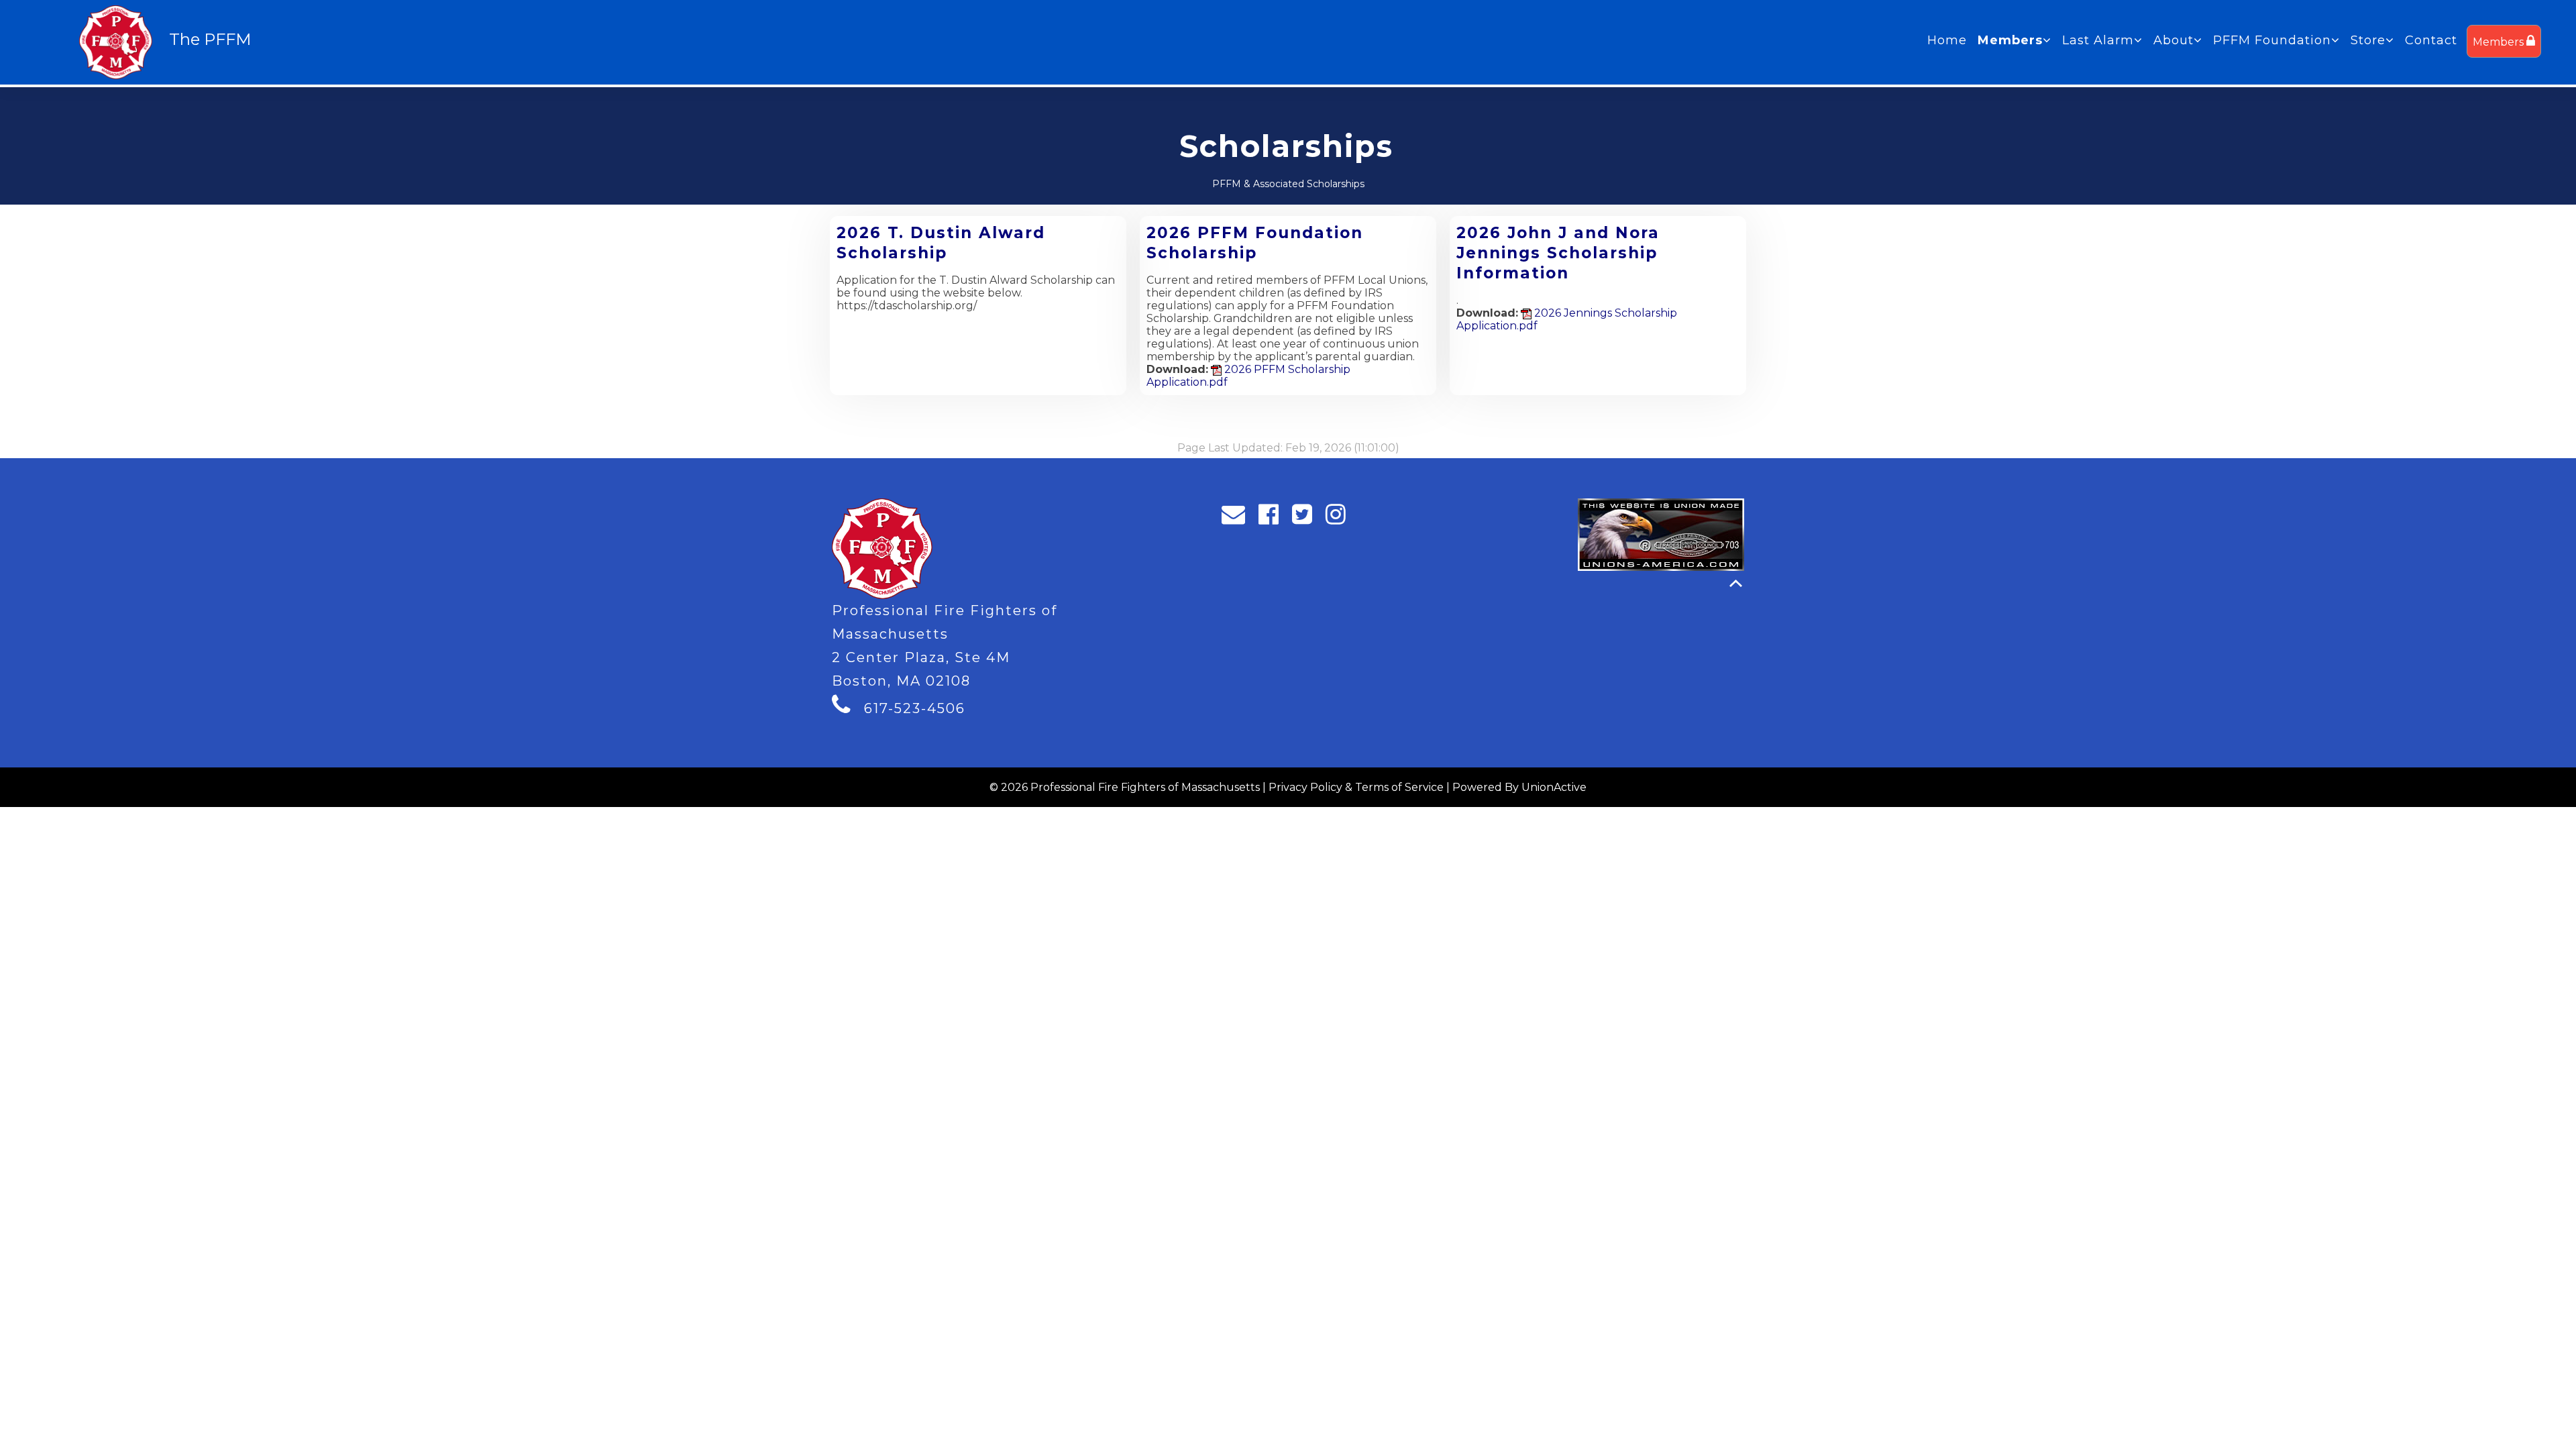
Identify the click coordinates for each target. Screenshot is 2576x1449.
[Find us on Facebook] (1273, 518)
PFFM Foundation (2272, 40)
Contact (2431, 40)
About (2173, 40)
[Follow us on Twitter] (1306, 518)
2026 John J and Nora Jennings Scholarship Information (1558, 253)
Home (1947, 40)
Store (2368, 40)
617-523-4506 (915, 708)
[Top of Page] (1736, 583)
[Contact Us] (1238, 518)
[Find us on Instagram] (1340, 518)
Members (2500, 42)
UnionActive (1554, 787)
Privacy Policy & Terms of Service (1356, 787)
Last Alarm (2098, 40)
